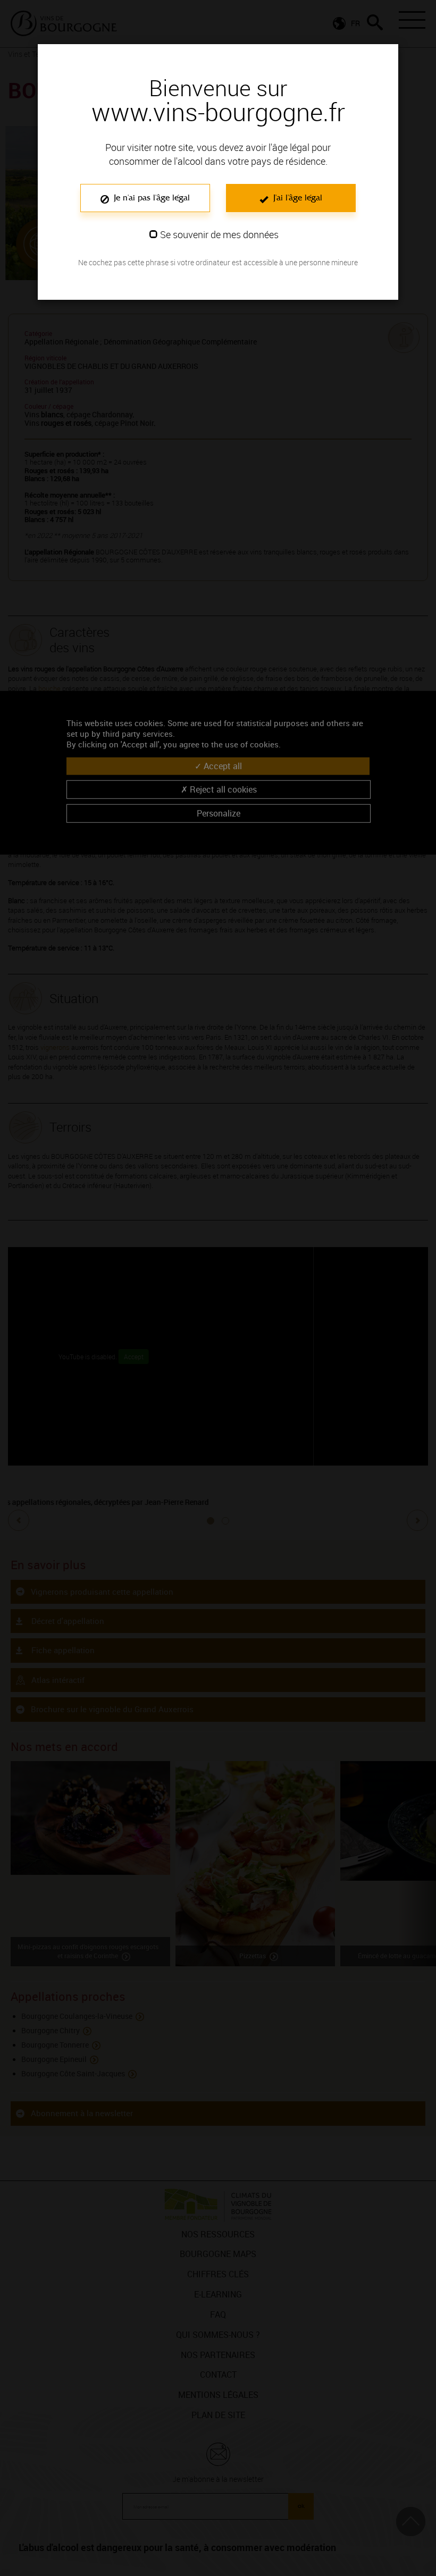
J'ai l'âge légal (296, 197)
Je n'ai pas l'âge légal (150, 197)
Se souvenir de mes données (219, 234)
